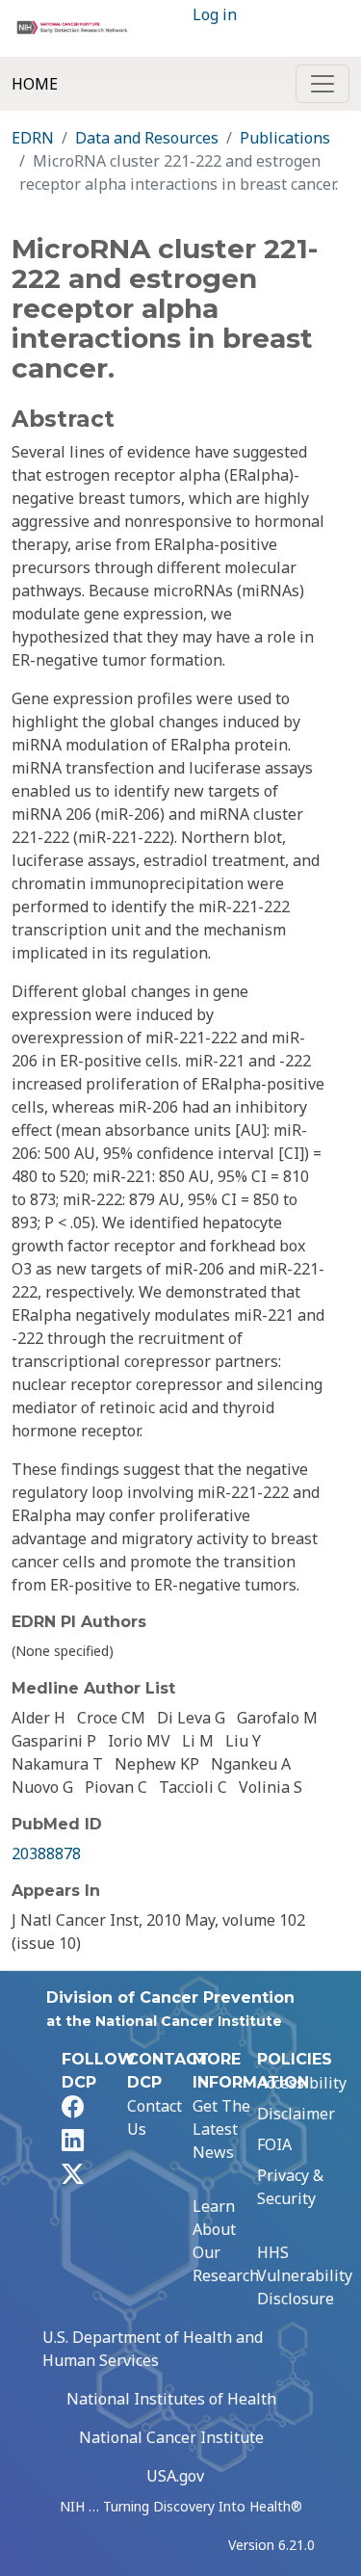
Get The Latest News (221, 2129)
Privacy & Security (290, 2187)
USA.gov (175, 2476)
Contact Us (155, 2117)
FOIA (274, 2144)
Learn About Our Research (226, 2241)
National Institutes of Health (171, 2399)
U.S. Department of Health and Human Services (153, 2349)
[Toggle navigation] (322, 84)
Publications (285, 138)
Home (35, 84)
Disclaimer (296, 2114)
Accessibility (302, 2083)
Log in (215, 14)
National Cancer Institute (171, 2437)
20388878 (46, 1853)
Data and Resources (147, 138)
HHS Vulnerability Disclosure (305, 2275)
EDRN (33, 138)
